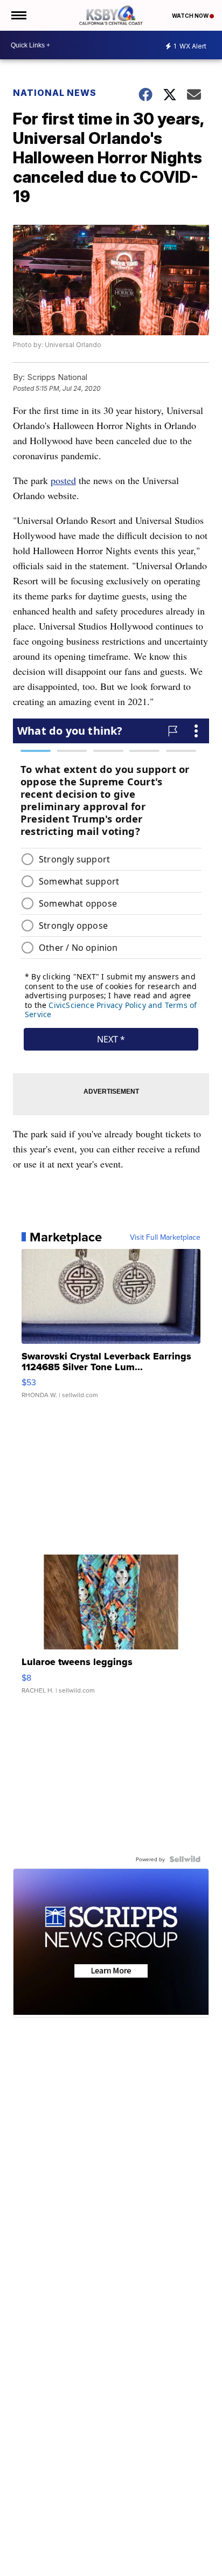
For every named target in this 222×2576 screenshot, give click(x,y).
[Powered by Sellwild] (185, 1859)
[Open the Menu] (18, 15)
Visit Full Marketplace (165, 1237)
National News (55, 93)
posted (63, 480)
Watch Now (191, 16)
